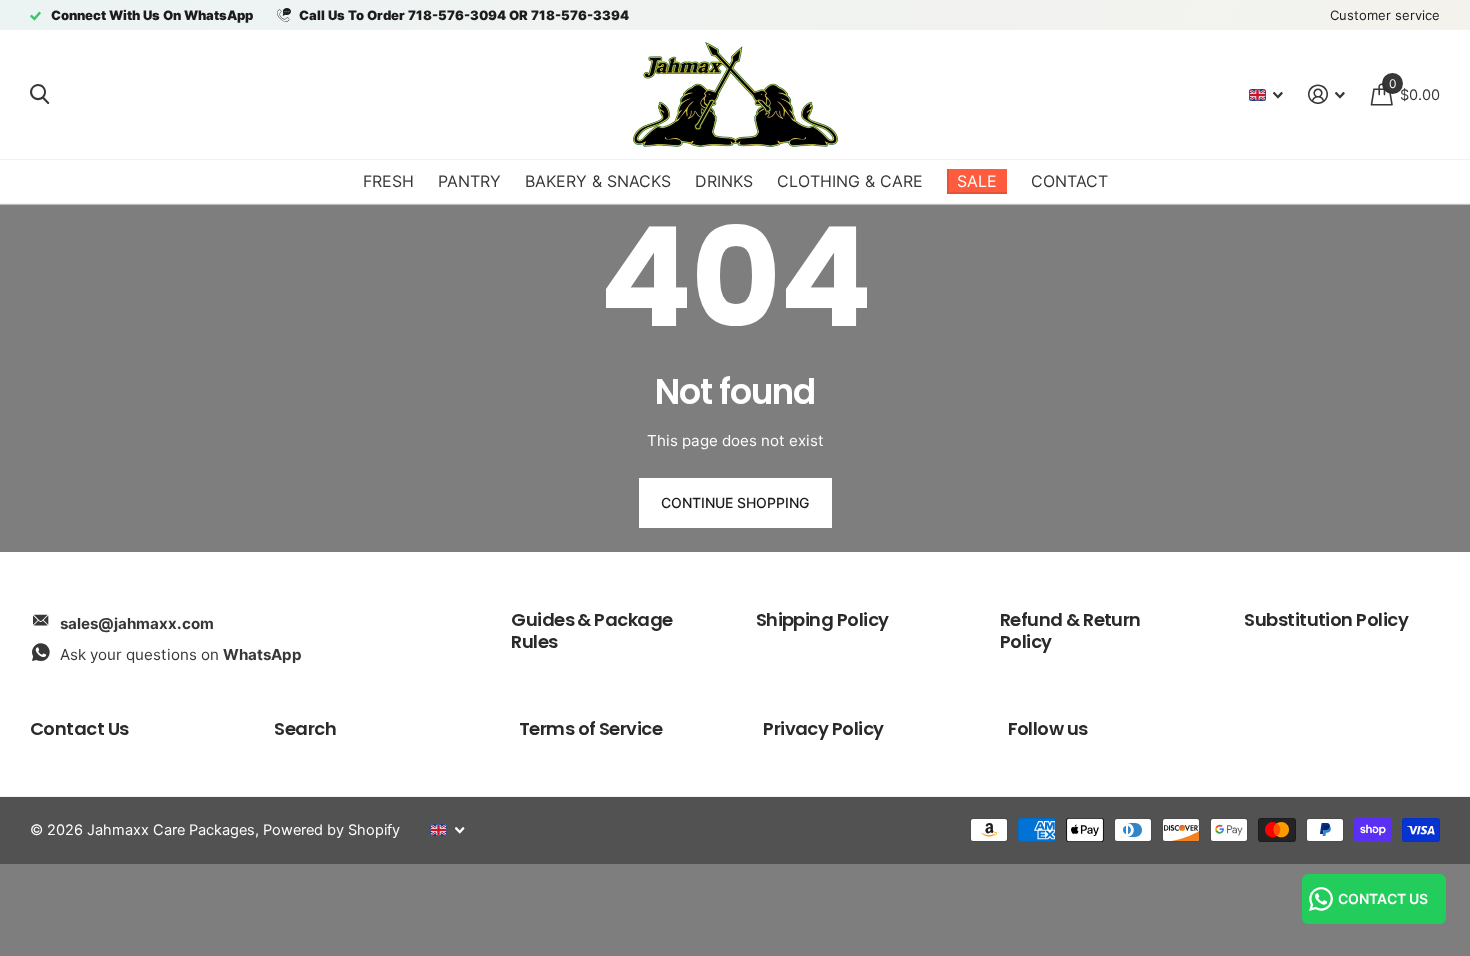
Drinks (724, 181)
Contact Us (79, 728)
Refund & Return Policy (1070, 630)
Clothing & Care (850, 181)
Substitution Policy (1326, 619)
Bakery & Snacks (598, 181)
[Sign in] (1327, 94)
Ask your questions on (181, 654)
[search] (39, 94)
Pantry (469, 181)
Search (305, 728)
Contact (1069, 181)
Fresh (388, 181)
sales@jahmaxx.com (137, 623)
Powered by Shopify (331, 830)
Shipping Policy (822, 619)
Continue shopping (735, 502)
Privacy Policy (823, 728)
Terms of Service (590, 728)
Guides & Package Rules (591, 630)
